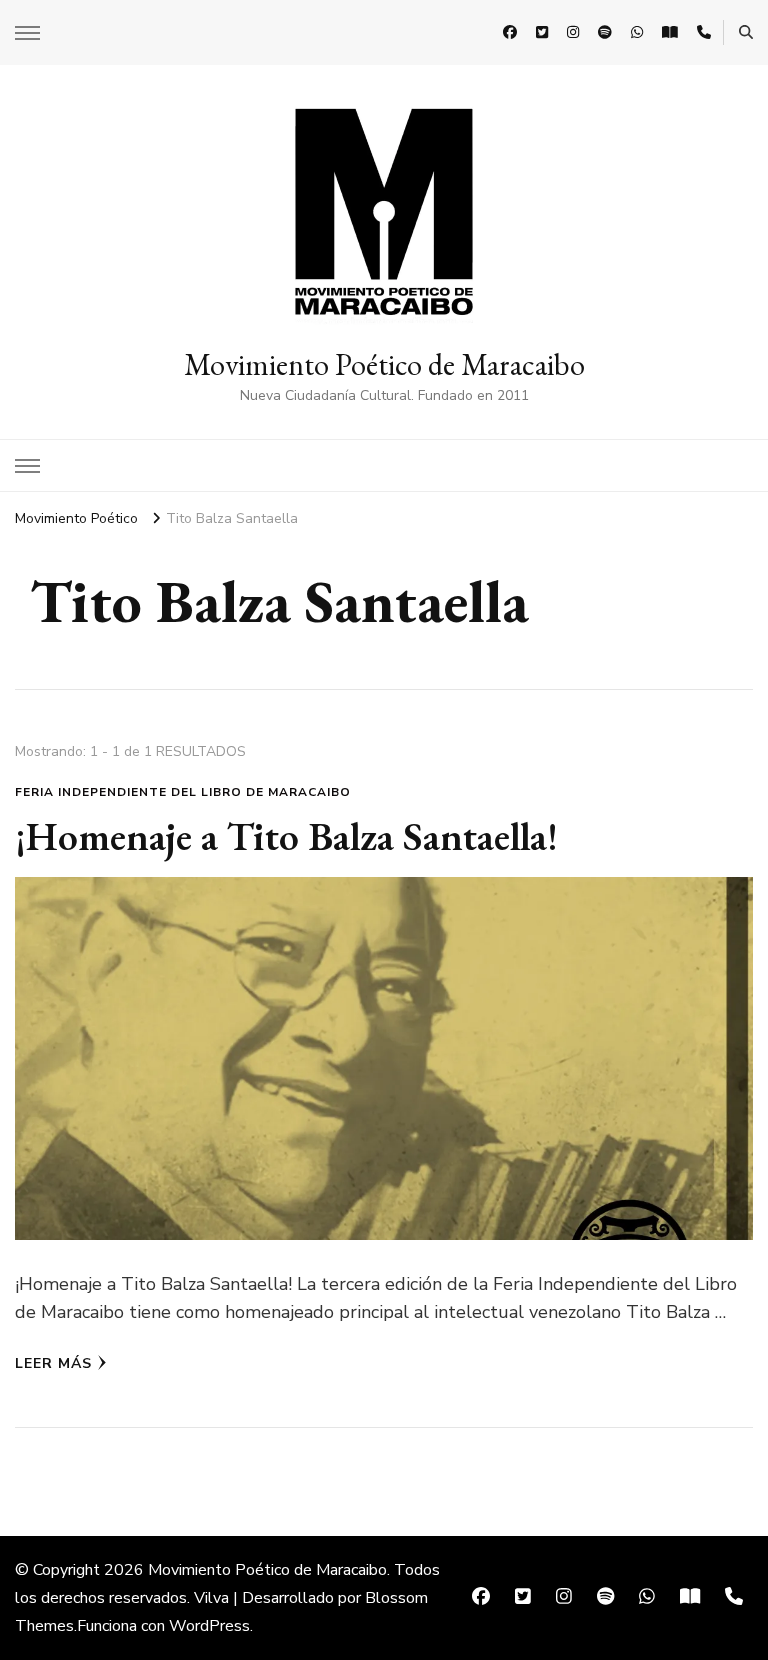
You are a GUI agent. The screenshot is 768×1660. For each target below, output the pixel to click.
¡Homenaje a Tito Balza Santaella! (286, 836)
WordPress (209, 1626)
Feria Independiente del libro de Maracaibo (183, 792)
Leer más (53, 1363)
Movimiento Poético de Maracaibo (384, 364)
